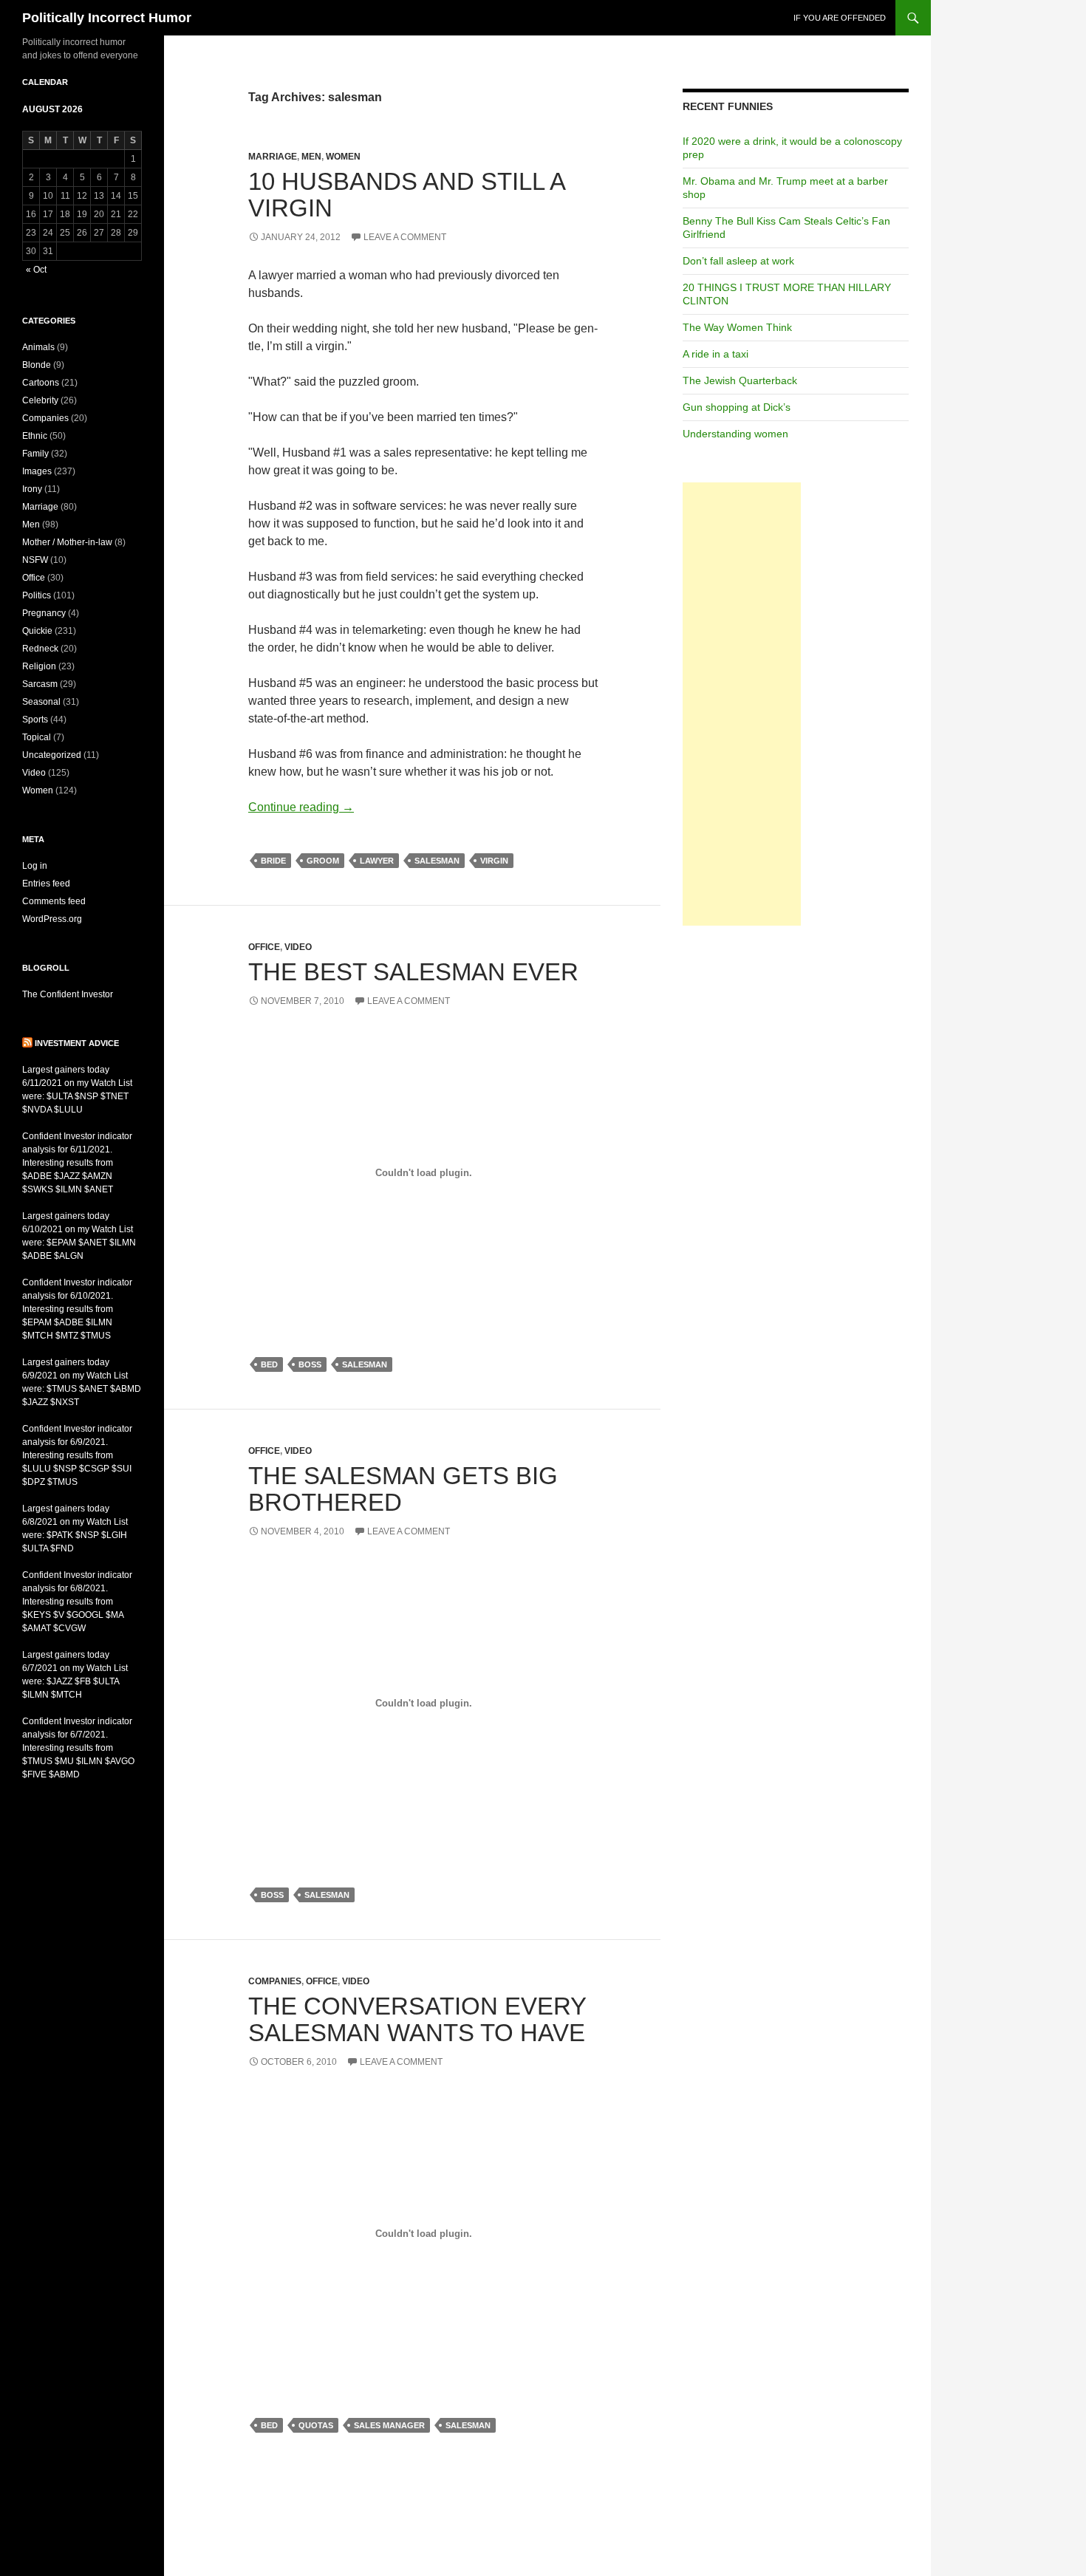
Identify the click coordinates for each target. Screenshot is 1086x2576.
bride (273, 861)
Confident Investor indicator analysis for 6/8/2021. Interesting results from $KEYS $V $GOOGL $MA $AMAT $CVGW (77, 1602)
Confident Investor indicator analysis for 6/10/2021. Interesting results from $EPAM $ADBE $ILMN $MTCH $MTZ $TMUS (77, 1309)
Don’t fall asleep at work (738, 261)
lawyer (377, 861)
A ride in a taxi (716, 354)
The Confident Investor (68, 994)
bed (269, 1364)
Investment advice (77, 1043)
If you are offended (840, 18)
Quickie (37, 631)
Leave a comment (405, 237)
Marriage (273, 157)
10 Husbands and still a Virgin (406, 195)
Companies (275, 1981)
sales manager (389, 2425)
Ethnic (35, 436)
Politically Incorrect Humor (107, 18)
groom (323, 861)
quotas (316, 2425)
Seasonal (41, 702)
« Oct (36, 270)
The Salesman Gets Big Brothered (403, 1489)
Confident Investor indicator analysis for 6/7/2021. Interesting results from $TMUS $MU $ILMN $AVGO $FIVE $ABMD (78, 1748)
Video (298, 947)
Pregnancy (44, 613)
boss (310, 1364)
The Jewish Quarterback (740, 380)
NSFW (35, 560)
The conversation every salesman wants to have (417, 2019)
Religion (39, 666)
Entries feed (46, 884)
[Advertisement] (742, 704)
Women (343, 157)
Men (311, 157)
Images (37, 471)
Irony (32, 489)
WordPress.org (52, 919)
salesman (437, 861)
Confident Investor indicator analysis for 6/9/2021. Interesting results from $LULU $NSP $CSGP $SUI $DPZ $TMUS (77, 1455)
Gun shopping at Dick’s (737, 407)
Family (35, 454)
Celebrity (40, 400)
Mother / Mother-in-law (67, 542)
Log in (35, 866)
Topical (37, 737)
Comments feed (54, 901)
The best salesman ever (413, 972)
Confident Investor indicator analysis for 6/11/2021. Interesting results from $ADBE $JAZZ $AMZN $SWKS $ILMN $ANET (77, 1163)
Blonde (37, 365)
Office (264, 947)
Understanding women (735, 434)
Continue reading (301, 807)
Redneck (40, 649)
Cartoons (41, 383)
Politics (37, 595)
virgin (494, 861)
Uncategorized (52, 755)
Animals (38, 347)
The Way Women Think (737, 327)
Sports (35, 720)
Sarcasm (40, 684)
